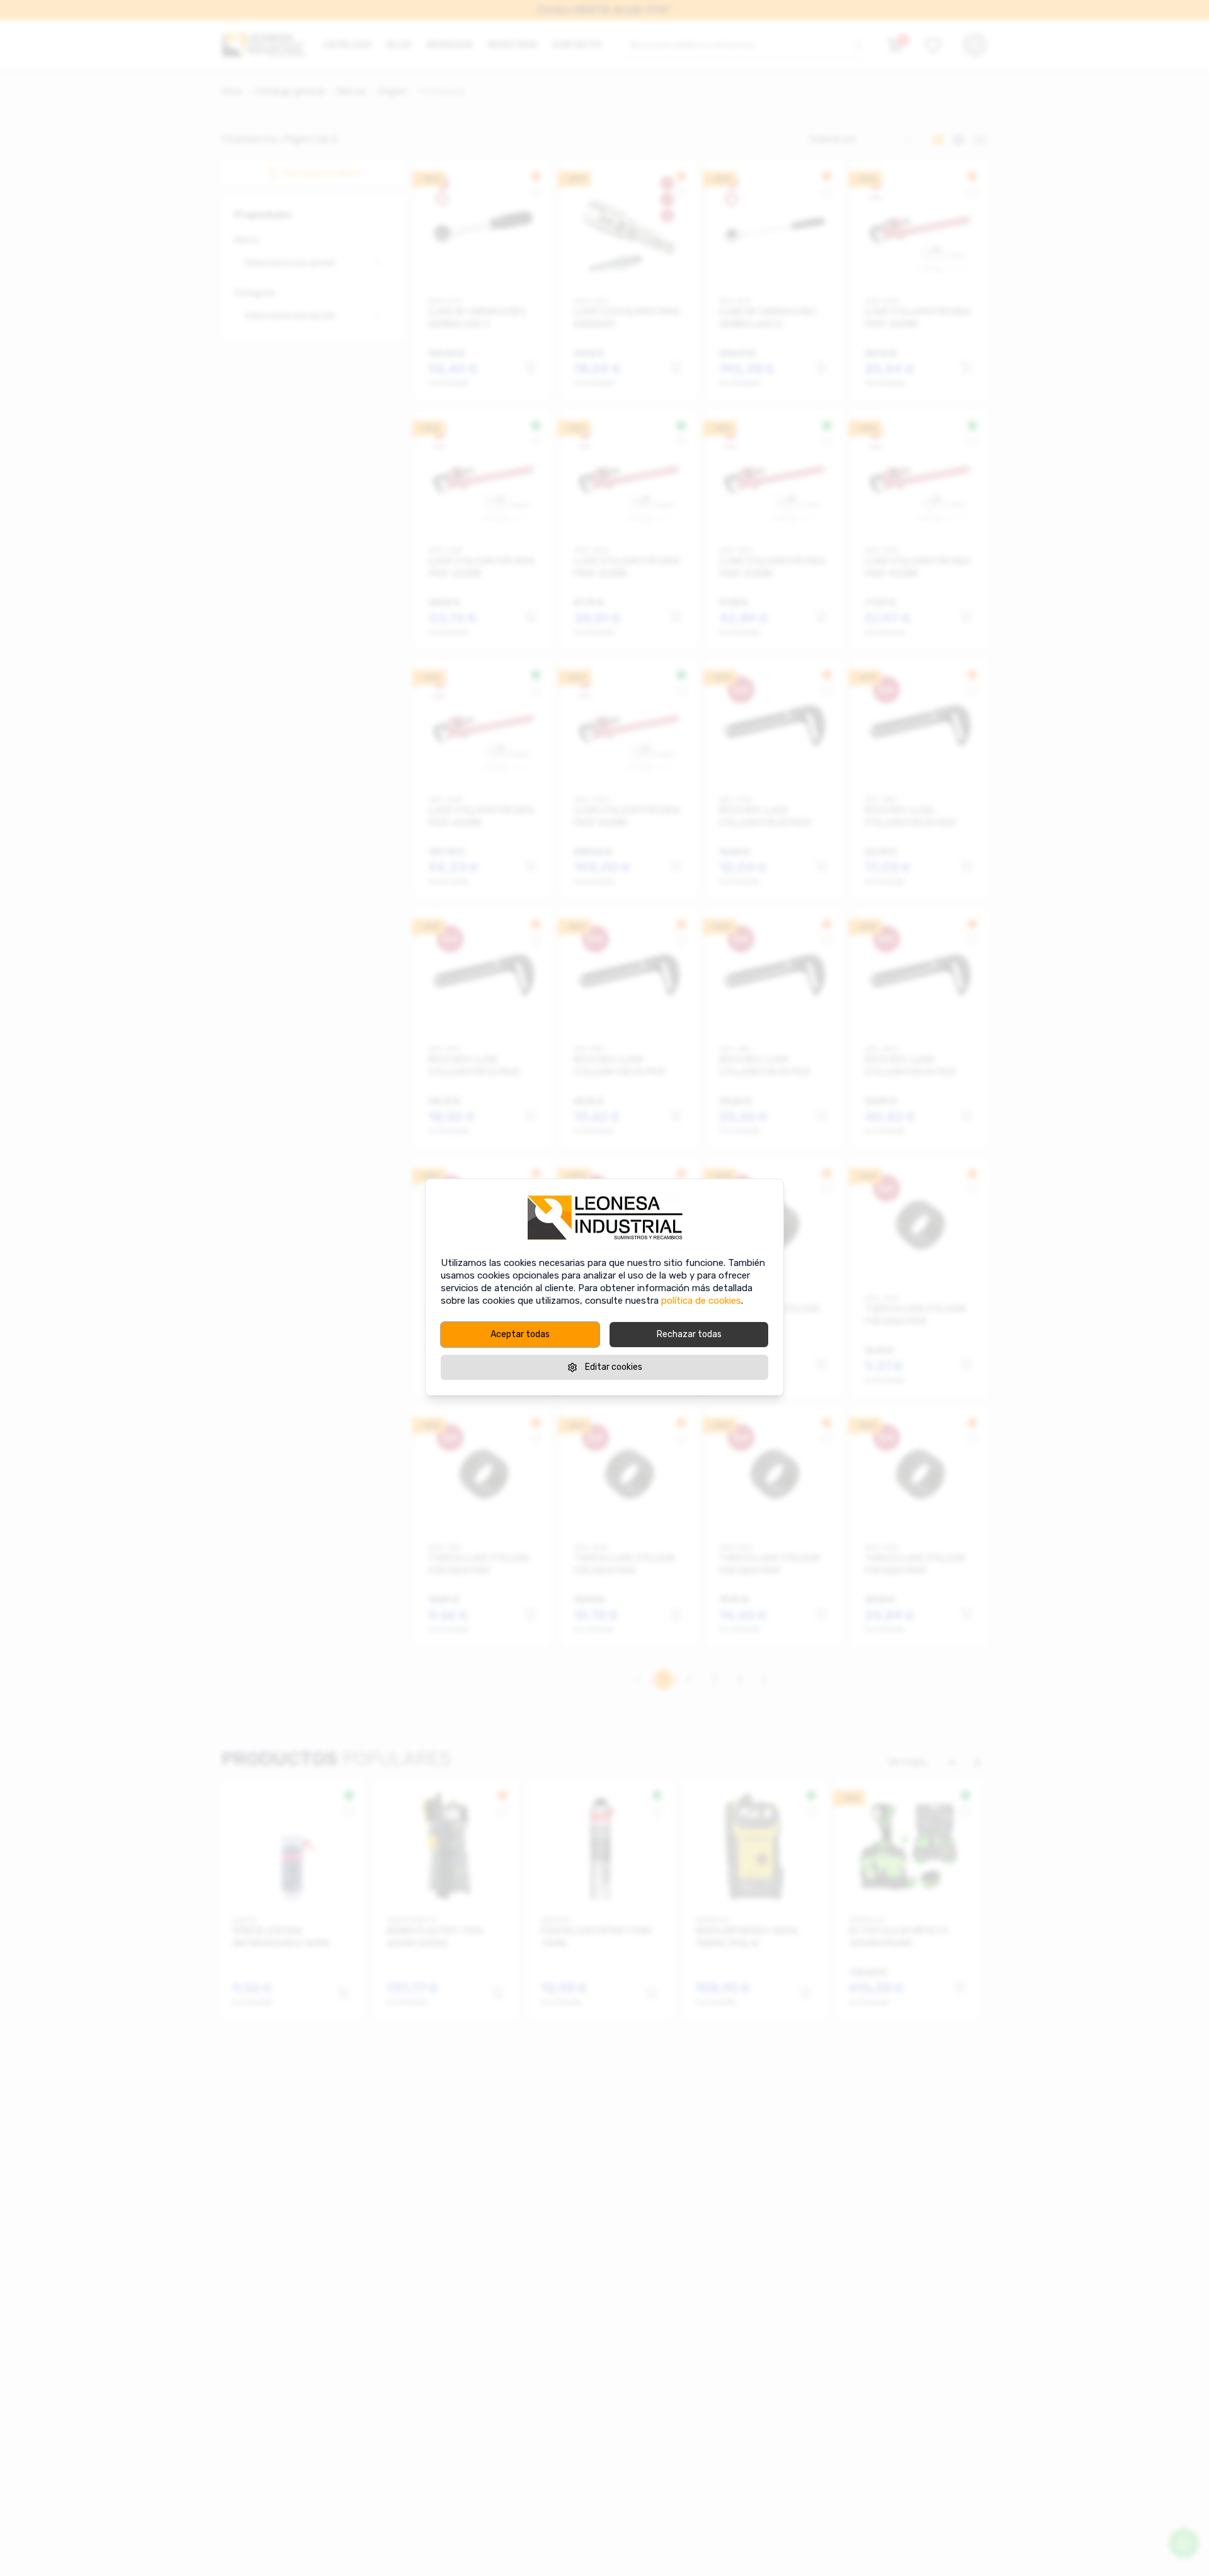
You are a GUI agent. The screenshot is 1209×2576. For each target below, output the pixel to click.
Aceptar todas (520, 1334)
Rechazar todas (689, 1334)
